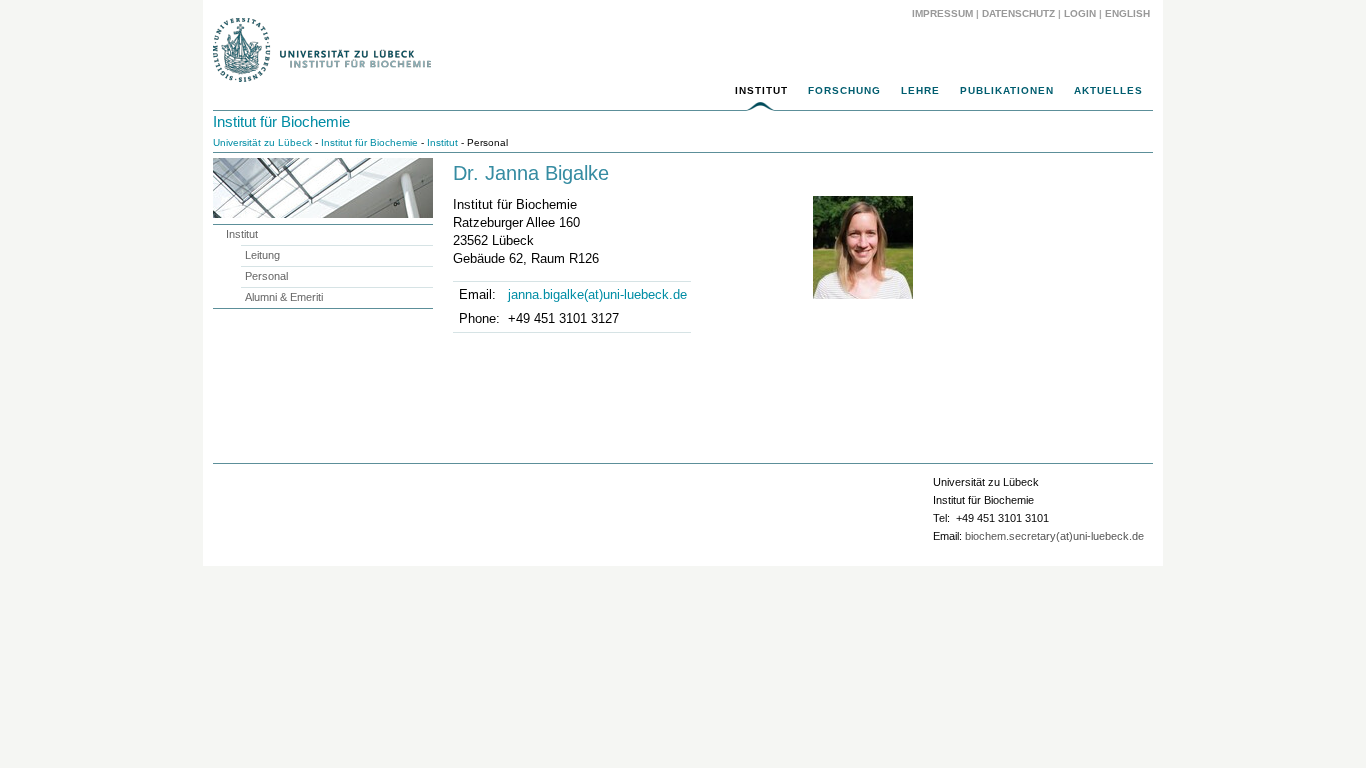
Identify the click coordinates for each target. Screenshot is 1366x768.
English (1129, 13)
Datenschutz (1018, 13)
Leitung (262, 255)
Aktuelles (1108, 90)
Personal (266, 276)
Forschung (844, 90)
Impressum (942, 13)
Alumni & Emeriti (284, 297)
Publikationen (1007, 90)
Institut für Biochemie (281, 121)
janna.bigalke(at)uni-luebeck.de (597, 294)
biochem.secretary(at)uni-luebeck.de (1054, 536)
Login (1080, 13)
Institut (761, 90)
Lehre (920, 90)
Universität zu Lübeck (262, 142)
